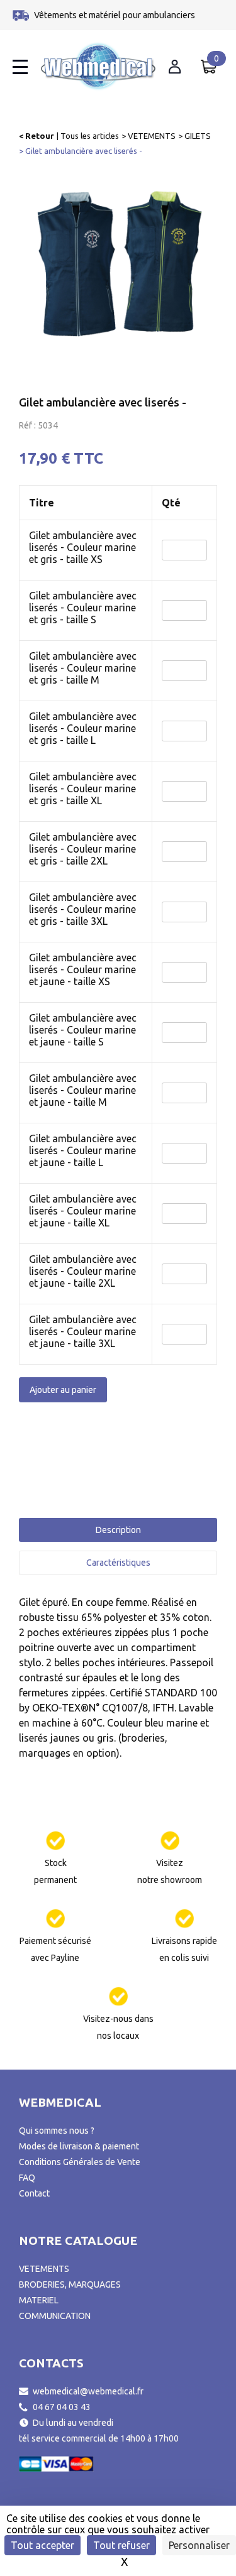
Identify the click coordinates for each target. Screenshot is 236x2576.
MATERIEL (39, 2300)
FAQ (27, 2178)
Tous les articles (90, 136)
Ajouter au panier (63, 1390)
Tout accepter (42, 2545)
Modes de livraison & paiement (79, 2146)
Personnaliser (199, 2545)
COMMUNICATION (55, 2316)
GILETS (198, 136)
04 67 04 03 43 (62, 2407)
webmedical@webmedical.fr (88, 2391)
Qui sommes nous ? (57, 2131)
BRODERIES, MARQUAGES (70, 2284)
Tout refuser (121, 2545)
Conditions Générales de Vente (80, 2162)
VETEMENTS (152, 136)
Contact (34, 2193)
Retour (40, 136)
